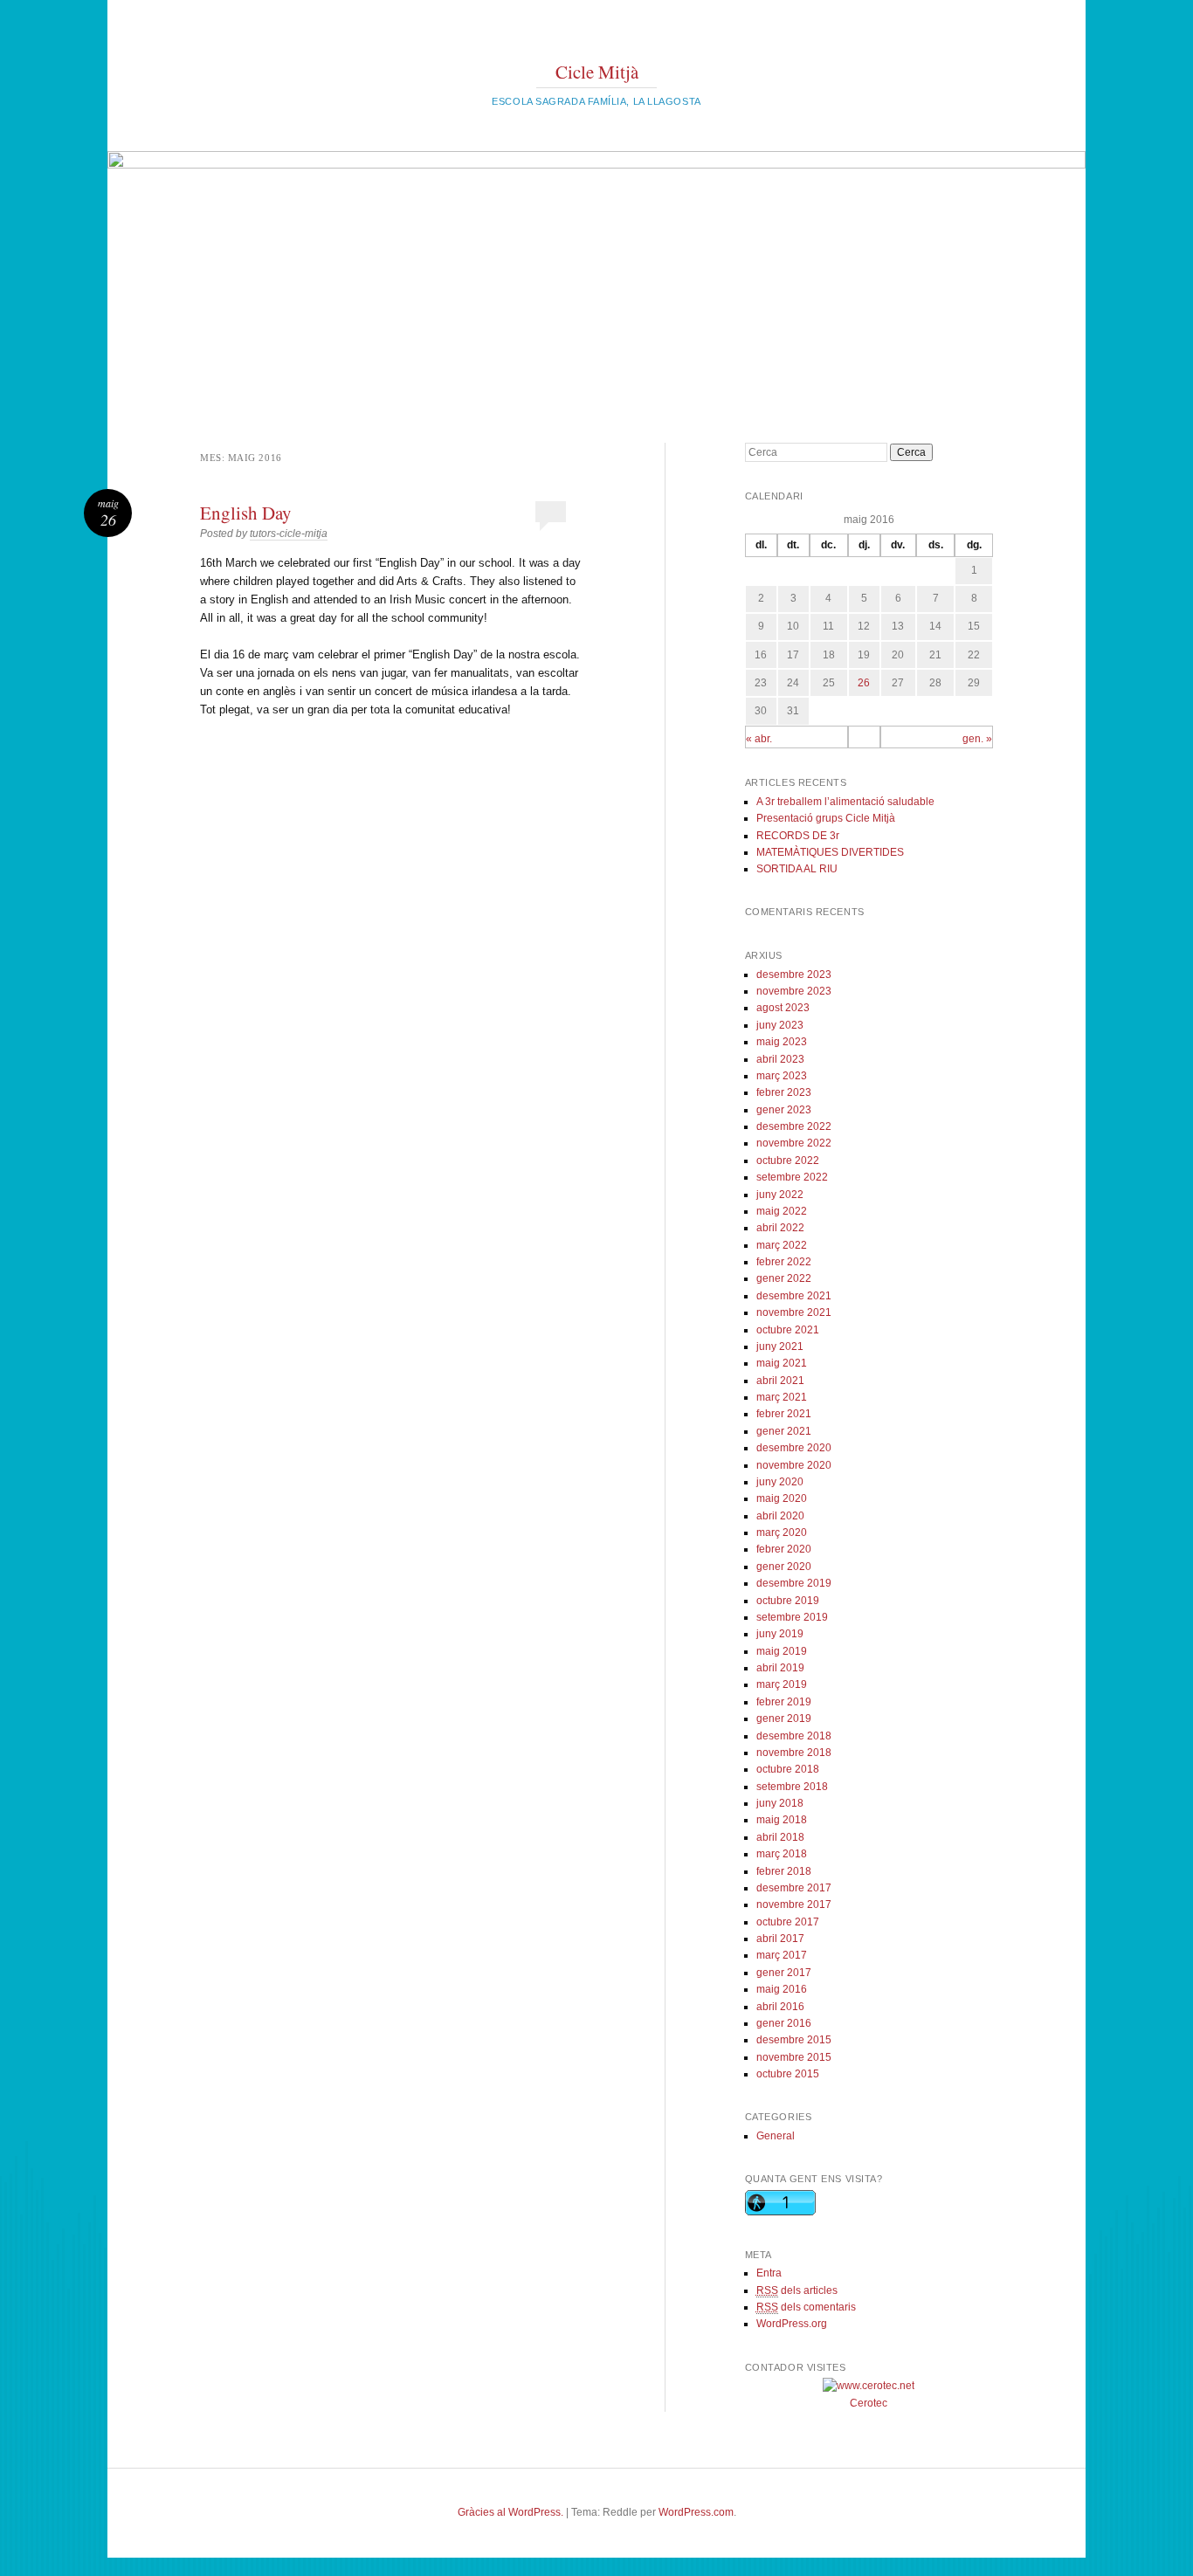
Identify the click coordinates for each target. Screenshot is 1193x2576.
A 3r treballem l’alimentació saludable (845, 802)
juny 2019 (780, 1634)
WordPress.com (696, 2512)
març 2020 (782, 1533)
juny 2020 (780, 1482)
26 (864, 683)
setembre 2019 (792, 1617)
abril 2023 (780, 1059)
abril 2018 (780, 1837)
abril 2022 (780, 1228)
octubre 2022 (788, 1161)
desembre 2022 (794, 1126)
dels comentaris (806, 2307)
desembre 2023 (794, 975)
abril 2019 (780, 1668)
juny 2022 (780, 1195)
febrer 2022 (784, 1262)
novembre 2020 (794, 1465)
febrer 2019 (784, 1702)
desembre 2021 (794, 1296)
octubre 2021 (788, 1330)
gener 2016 (784, 2023)
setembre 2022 (792, 1177)
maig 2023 (782, 1042)
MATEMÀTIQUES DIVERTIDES (830, 852)
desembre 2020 (794, 1448)
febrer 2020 (784, 1549)
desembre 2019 (794, 1583)
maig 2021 (782, 1363)
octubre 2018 (788, 1769)
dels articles (797, 2290)
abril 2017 (780, 1939)
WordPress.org (792, 2324)
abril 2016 (780, 2007)
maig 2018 (782, 1820)
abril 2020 (780, 1516)
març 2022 (782, 1245)
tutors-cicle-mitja (289, 534)
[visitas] (869, 2386)
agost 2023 (783, 1008)
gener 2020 (784, 1567)
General (776, 2136)
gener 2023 (784, 1110)
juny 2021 (780, 1347)
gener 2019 (784, 1718)
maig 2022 (782, 1211)
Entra (769, 2273)
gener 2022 (784, 1278)
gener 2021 (784, 1431)
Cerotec (869, 2403)
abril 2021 (780, 1381)
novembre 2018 (794, 1753)
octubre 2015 (788, 2074)
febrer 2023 (784, 1092)
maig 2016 (782, 1989)
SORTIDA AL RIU (797, 869)
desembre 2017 (794, 1888)
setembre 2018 (792, 1787)
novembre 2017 (794, 1904)
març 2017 (782, 1955)
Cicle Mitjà (597, 72)
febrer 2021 (784, 1414)
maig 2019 (782, 1651)
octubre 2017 (788, 1922)
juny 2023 (780, 1025)
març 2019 (782, 1684)
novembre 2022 (794, 1143)
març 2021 (782, 1397)
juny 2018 (780, 1803)
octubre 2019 (788, 1601)
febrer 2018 (784, 1871)
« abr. (759, 739)
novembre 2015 (794, 2057)
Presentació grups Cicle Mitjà (826, 818)
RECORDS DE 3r (798, 836)
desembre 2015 (794, 2040)
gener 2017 (784, 1973)
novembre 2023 (794, 991)
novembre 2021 (794, 1312)
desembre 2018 (794, 1736)
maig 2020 (782, 1498)
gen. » (977, 739)
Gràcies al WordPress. (510, 2512)
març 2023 (782, 1076)
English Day (246, 513)
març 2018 (782, 1854)
